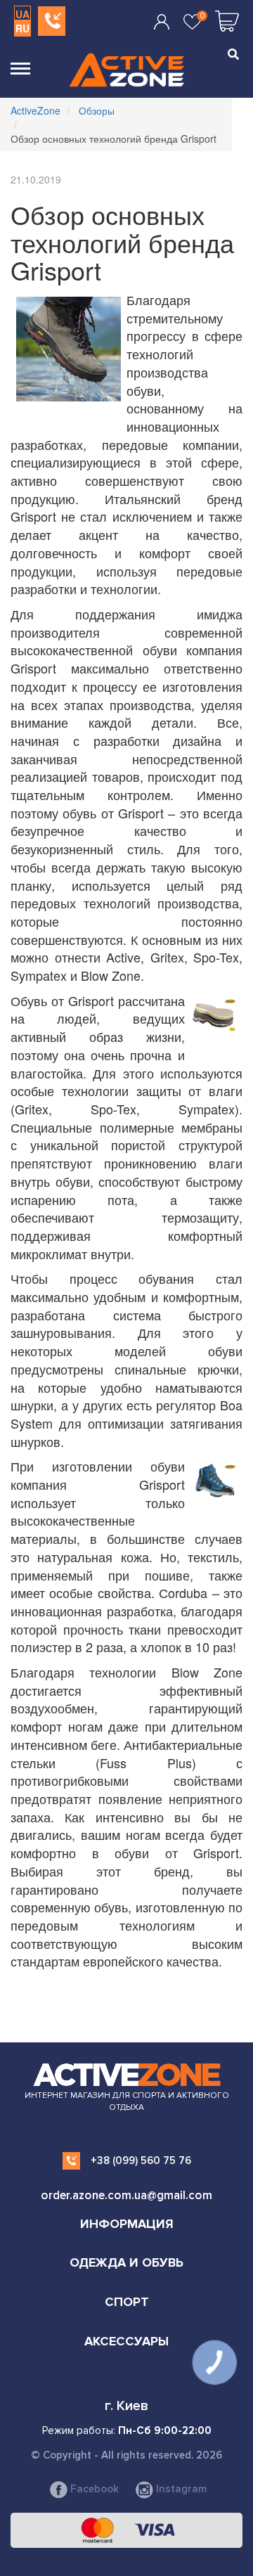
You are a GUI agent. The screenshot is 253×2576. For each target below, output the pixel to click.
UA (22, 14)
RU (22, 28)
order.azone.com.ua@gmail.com (126, 2195)
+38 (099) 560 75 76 (141, 2160)
